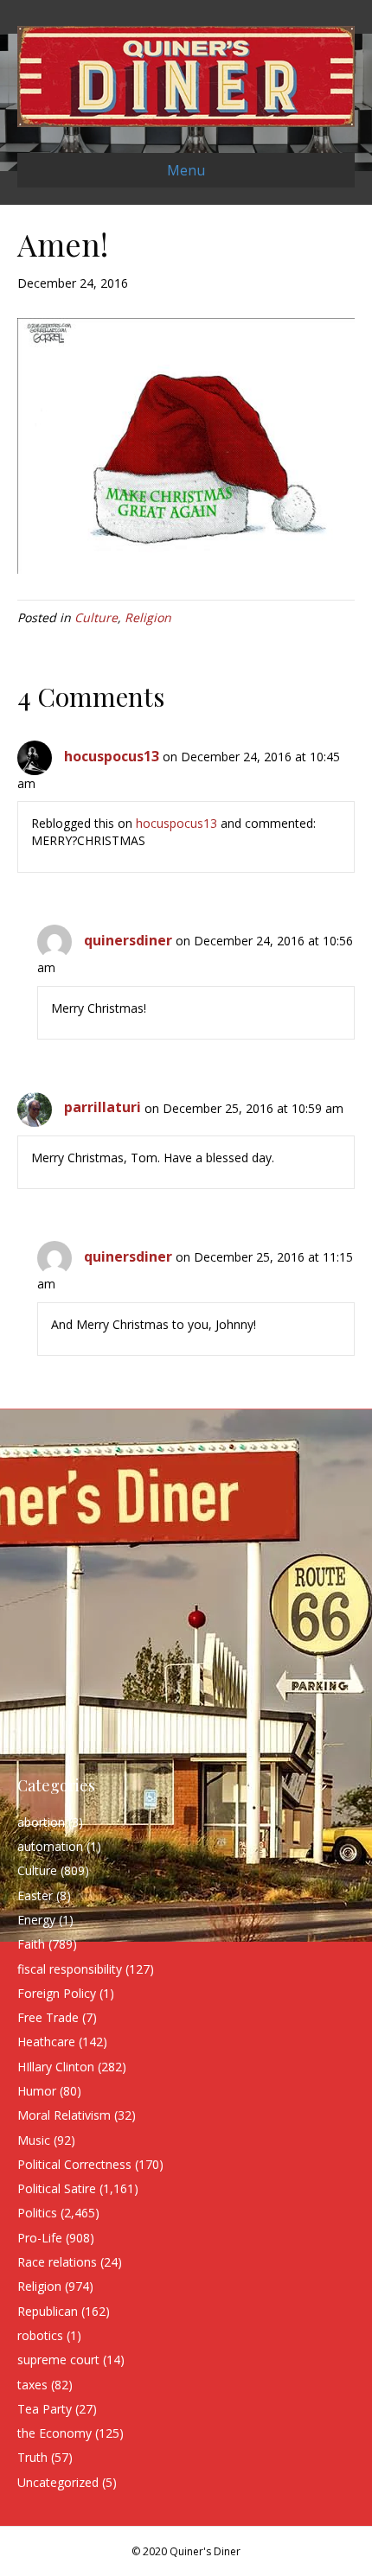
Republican (48, 2311)
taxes (32, 2385)
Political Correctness (74, 2164)
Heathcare (46, 2042)
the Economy (55, 2433)
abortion (41, 1822)
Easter (35, 1895)
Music (34, 2140)
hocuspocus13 (112, 756)
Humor (37, 2091)
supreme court (58, 2360)
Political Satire (57, 2188)
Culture (96, 617)
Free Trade (48, 2017)
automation (50, 1846)
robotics (40, 2335)
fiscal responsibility (70, 1969)
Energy (36, 1920)
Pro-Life (40, 2238)
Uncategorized (58, 2482)
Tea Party (45, 2409)
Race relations (57, 2262)
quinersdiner (128, 940)
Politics (37, 2213)
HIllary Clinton (56, 2067)
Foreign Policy (57, 1993)
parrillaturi (103, 1107)
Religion (148, 617)
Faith (31, 1944)
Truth (32, 2457)
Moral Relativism (64, 2115)
